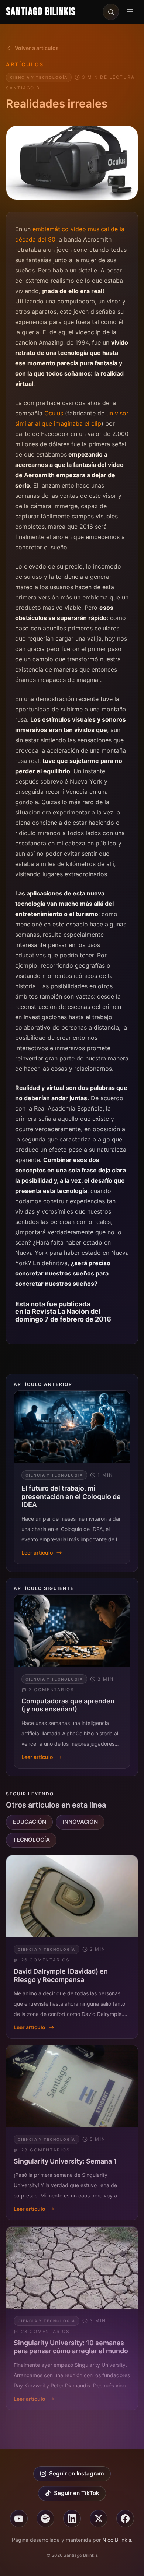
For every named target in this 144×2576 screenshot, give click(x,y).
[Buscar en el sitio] (111, 12)
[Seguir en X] (99, 2519)
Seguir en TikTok (77, 2493)
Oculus (54, 413)
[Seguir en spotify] (45, 2519)
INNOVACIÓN (80, 1822)
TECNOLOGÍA (31, 1840)
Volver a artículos (37, 48)
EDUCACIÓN (30, 1822)
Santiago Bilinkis (41, 12)
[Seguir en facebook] (125, 2519)
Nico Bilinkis (117, 2540)
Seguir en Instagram (77, 2473)
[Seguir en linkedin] (72, 2519)
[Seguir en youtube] (19, 2519)
